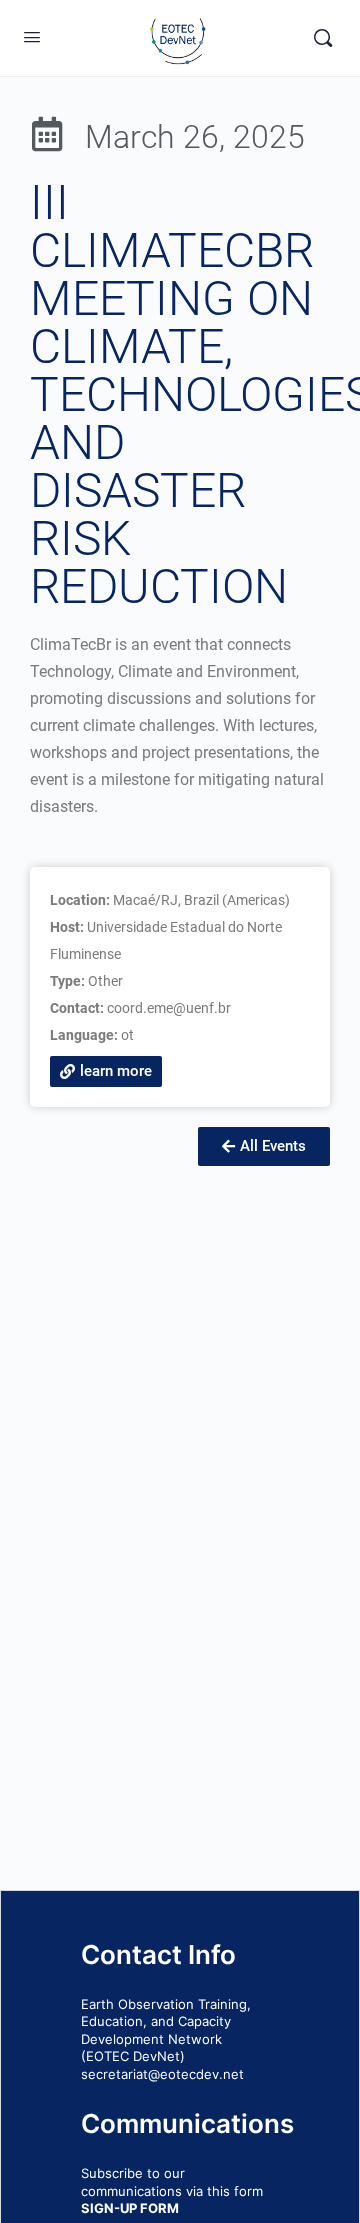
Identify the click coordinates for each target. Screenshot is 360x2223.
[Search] (323, 38)
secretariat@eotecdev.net (162, 2074)
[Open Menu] (32, 36)
